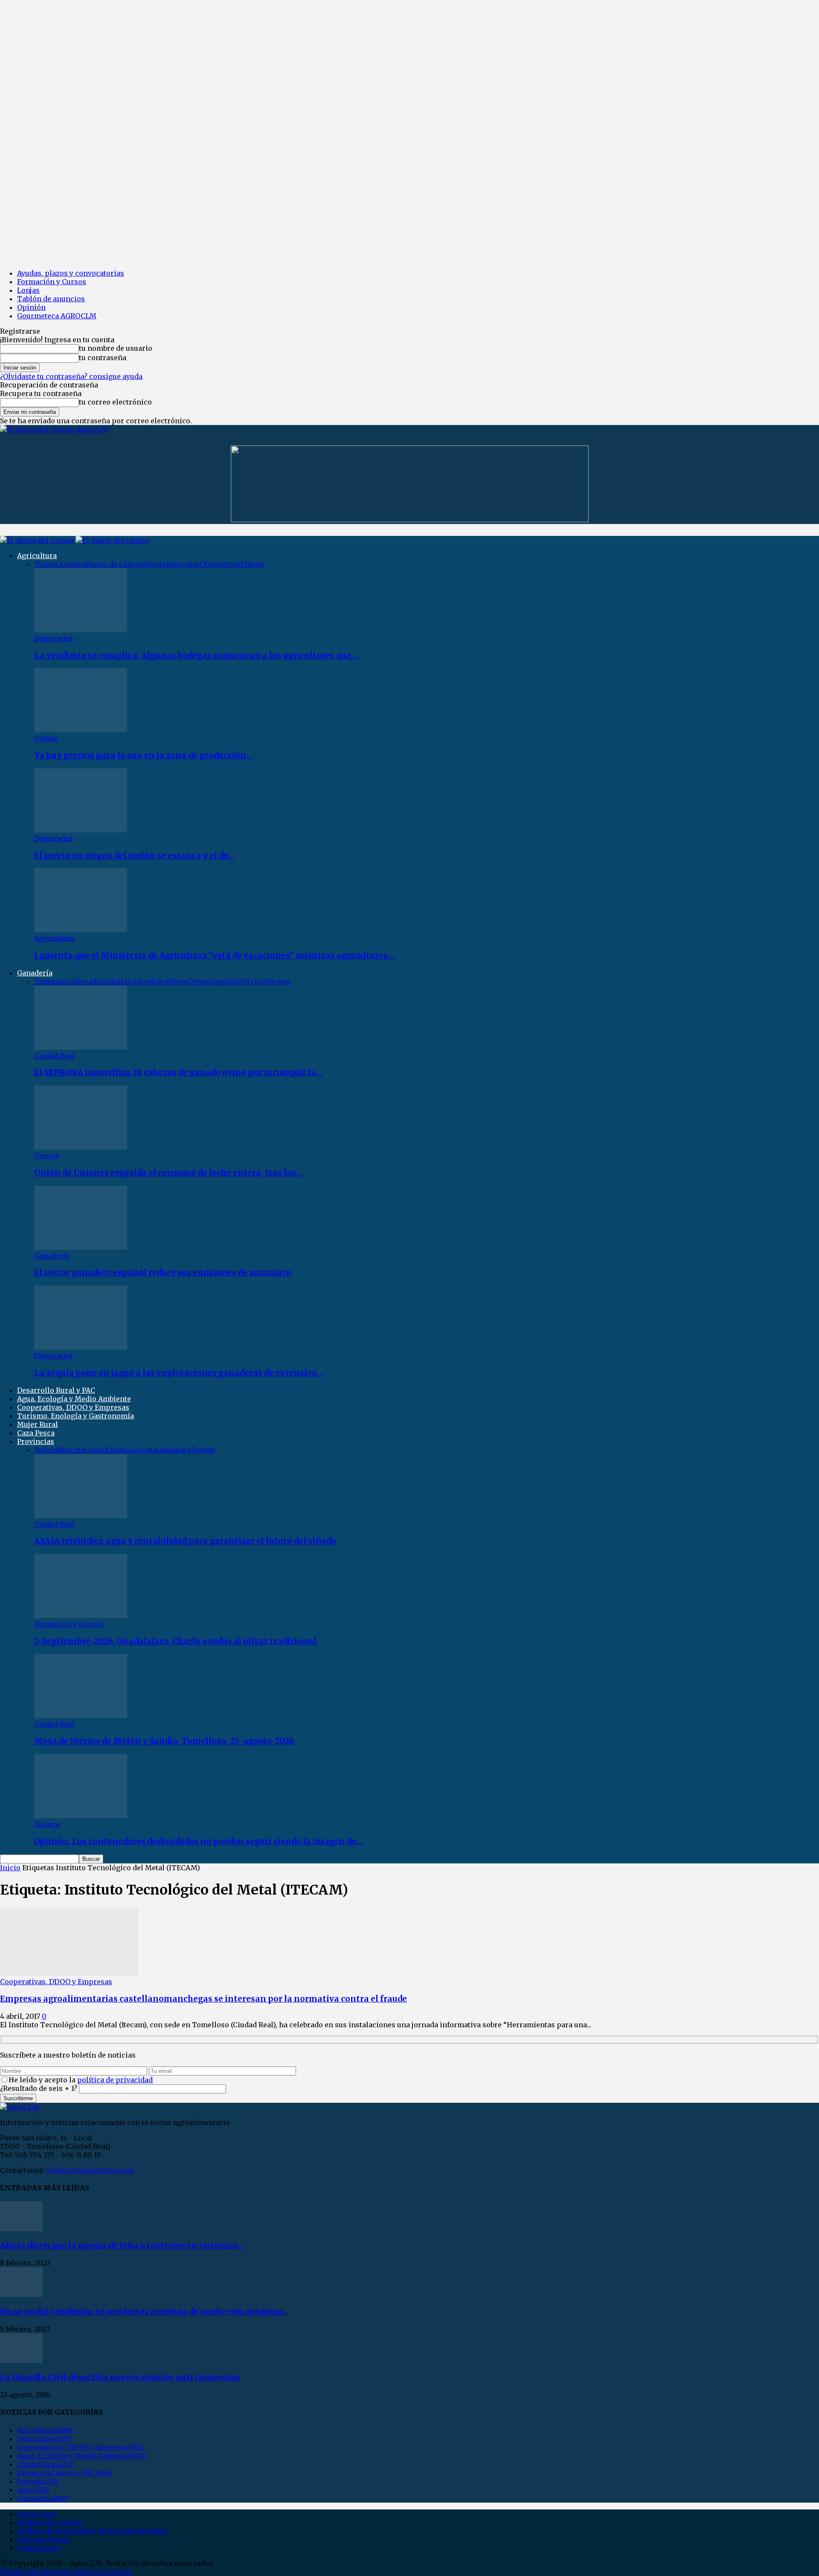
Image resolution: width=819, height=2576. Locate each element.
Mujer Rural (38, 1424)
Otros (231, 564)
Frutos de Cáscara (116, 564)
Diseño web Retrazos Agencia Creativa (66, 2572)
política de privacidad (115, 2080)
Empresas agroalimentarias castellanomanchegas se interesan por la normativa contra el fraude (203, 1999)
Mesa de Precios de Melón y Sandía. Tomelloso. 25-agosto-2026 (164, 1741)
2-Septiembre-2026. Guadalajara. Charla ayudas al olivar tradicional (175, 1641)
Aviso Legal (37, 2514)
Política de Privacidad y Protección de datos (92, 2531)
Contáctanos (39, 2548)
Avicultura (110, 981)
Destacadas (54, 638)
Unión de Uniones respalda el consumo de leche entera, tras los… (168, 1173)
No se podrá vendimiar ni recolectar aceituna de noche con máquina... (144, 2312)
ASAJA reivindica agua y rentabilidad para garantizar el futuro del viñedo (185, 1541)
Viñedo (252, 564)
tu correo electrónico (115, 402)
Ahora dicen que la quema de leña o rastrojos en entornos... (122, 2246)
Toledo (203, 1450)
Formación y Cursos (52, 282)
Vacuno (278, 981)
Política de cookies (50, 2522)
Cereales (70, 564)
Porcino (252, 981)
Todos (45, 564)
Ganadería (35, 973)
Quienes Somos (44, 2539)
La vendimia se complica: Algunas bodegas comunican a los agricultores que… (196, 656)
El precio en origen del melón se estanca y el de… (135, 856)
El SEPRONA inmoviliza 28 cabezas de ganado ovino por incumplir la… (179, 1073)
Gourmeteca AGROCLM (57, 316)
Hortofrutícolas (173, 564)
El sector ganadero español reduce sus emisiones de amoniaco (163, 1273)
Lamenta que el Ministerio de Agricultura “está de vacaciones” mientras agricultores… (214, 956)
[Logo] (38, 540)
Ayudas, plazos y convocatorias (71, 273)
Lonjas (28, 290)
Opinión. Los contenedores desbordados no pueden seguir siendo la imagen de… (199, 1841)
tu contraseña (103, 358)
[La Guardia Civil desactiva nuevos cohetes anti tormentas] (21, 2361)
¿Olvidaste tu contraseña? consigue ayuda (71, 376)
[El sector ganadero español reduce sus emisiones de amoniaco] (81, 1247)
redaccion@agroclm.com (90, 2170)
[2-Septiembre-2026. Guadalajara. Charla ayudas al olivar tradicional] (81, 1615)
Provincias (36, 1441)
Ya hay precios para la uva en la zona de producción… (144, 755)
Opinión (31, 307)
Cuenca (138, 1450)
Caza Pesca (36, 1433)
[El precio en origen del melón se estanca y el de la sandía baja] (81, 830)
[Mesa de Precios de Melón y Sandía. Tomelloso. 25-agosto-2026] (81, 1715)
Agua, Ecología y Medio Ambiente (74, 1399)
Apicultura (74, 981)
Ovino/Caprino (213, 981)
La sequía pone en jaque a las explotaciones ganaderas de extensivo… (179, 1373)
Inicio (10, 1868)
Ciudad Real (54, 1056)
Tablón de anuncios (51, 299)
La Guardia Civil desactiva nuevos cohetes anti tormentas (120, 2377)
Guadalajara (171, 1450)
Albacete (70, 1450)
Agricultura (37, 556)
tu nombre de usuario (116, 348)
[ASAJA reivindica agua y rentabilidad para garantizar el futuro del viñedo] (81, 1516)
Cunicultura (148, 981)
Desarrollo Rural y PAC (56, 1390)
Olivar (211, 564)
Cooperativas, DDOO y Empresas (73, 1407)
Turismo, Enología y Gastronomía (76, 1416)
